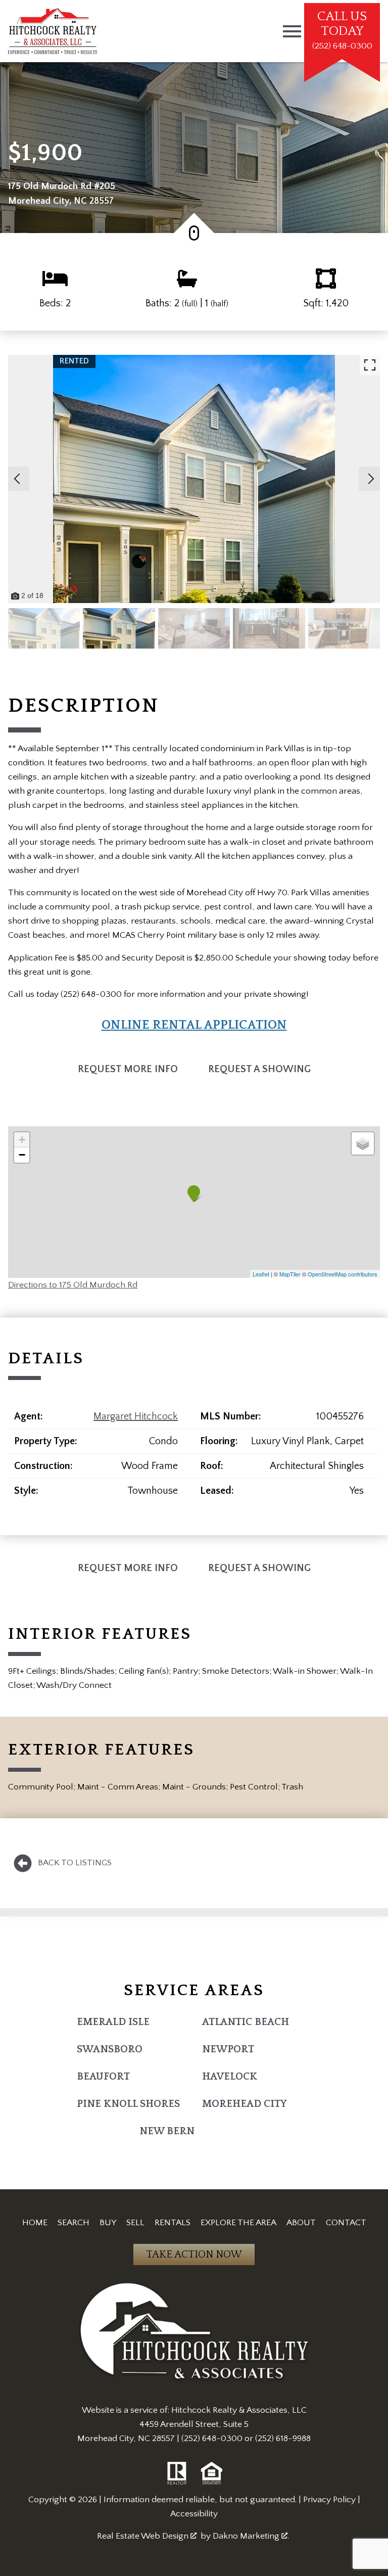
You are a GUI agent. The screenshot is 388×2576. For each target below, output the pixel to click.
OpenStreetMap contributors (343, 1274)
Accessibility (194, 2514)
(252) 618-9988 (283, 2439)
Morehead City (245, 2104)
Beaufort (103, 2077)
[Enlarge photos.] (370, 365)
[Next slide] (371, 479)
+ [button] (22, 1140)
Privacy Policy (329, 2500)
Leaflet (261, 1274)
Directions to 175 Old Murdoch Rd (73, 1285)
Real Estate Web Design (144, 2536)
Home (35, 2223)
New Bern (167, 2131)
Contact (346, 2223)
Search (74, 2223)
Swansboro (110, 2049)
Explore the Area (238, 2223)
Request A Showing (259, 1069)
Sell (135, 2223)
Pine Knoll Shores (128, 2104)
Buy (108, 2223)
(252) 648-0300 (212, 2439)
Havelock (230, 2077)
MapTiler (290, 1274)
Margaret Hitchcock (136, 1416)
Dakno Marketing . (251, 2536)
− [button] (22, 1155)
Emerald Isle (113, 2022)
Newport (228, 2049)
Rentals (173, 2223)
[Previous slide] (17, 479)
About (301, 2223)
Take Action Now (194, 2255)
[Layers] (363, 1143)
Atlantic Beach (246, 2022)
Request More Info (128, 1069)
